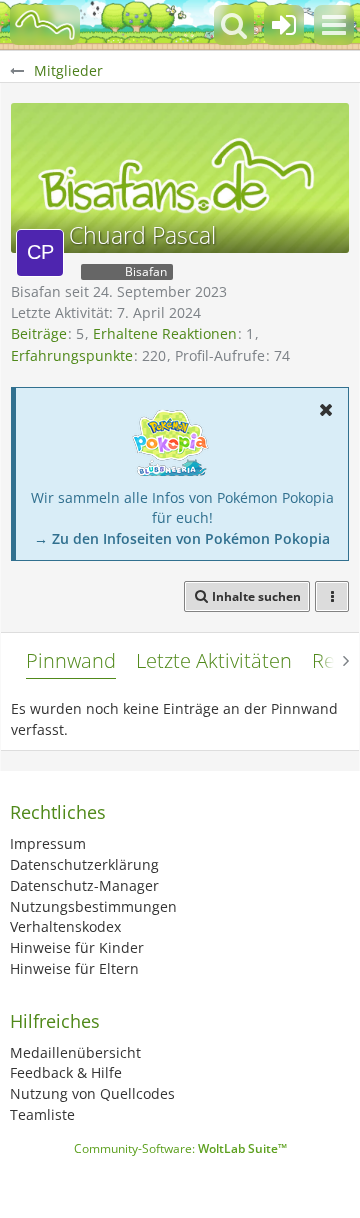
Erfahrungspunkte (72, 355)
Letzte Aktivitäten (214, 660)
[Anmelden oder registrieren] (284, 25)
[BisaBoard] (45, 25)
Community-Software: (180, 1148)
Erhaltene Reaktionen (165, 333)
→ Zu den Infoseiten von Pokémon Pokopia (182, 538)
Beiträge (39, 333)
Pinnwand (71, 660)
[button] (334, 25)
